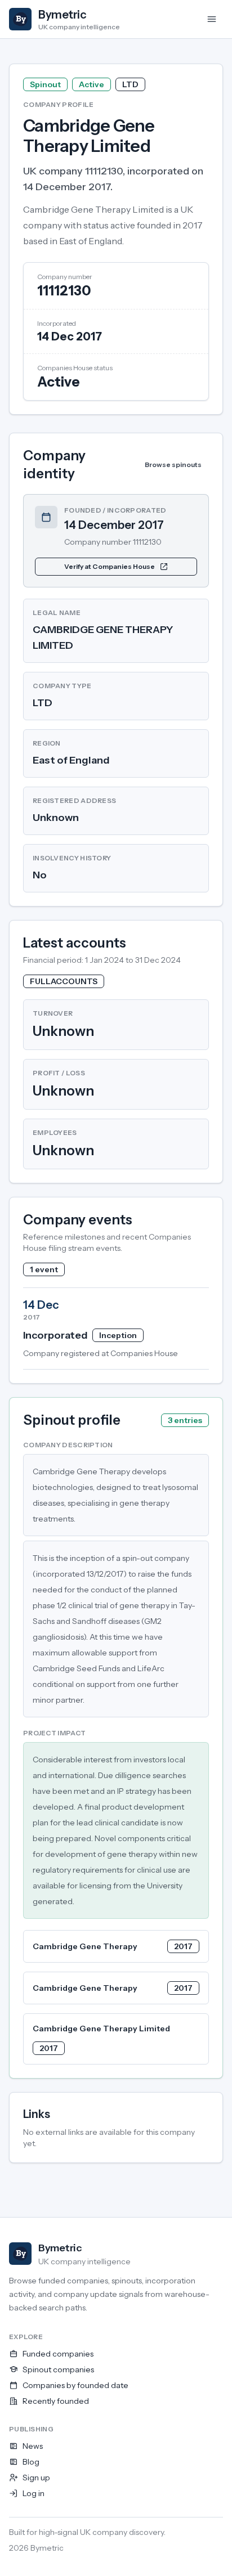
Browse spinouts (173, 465)
